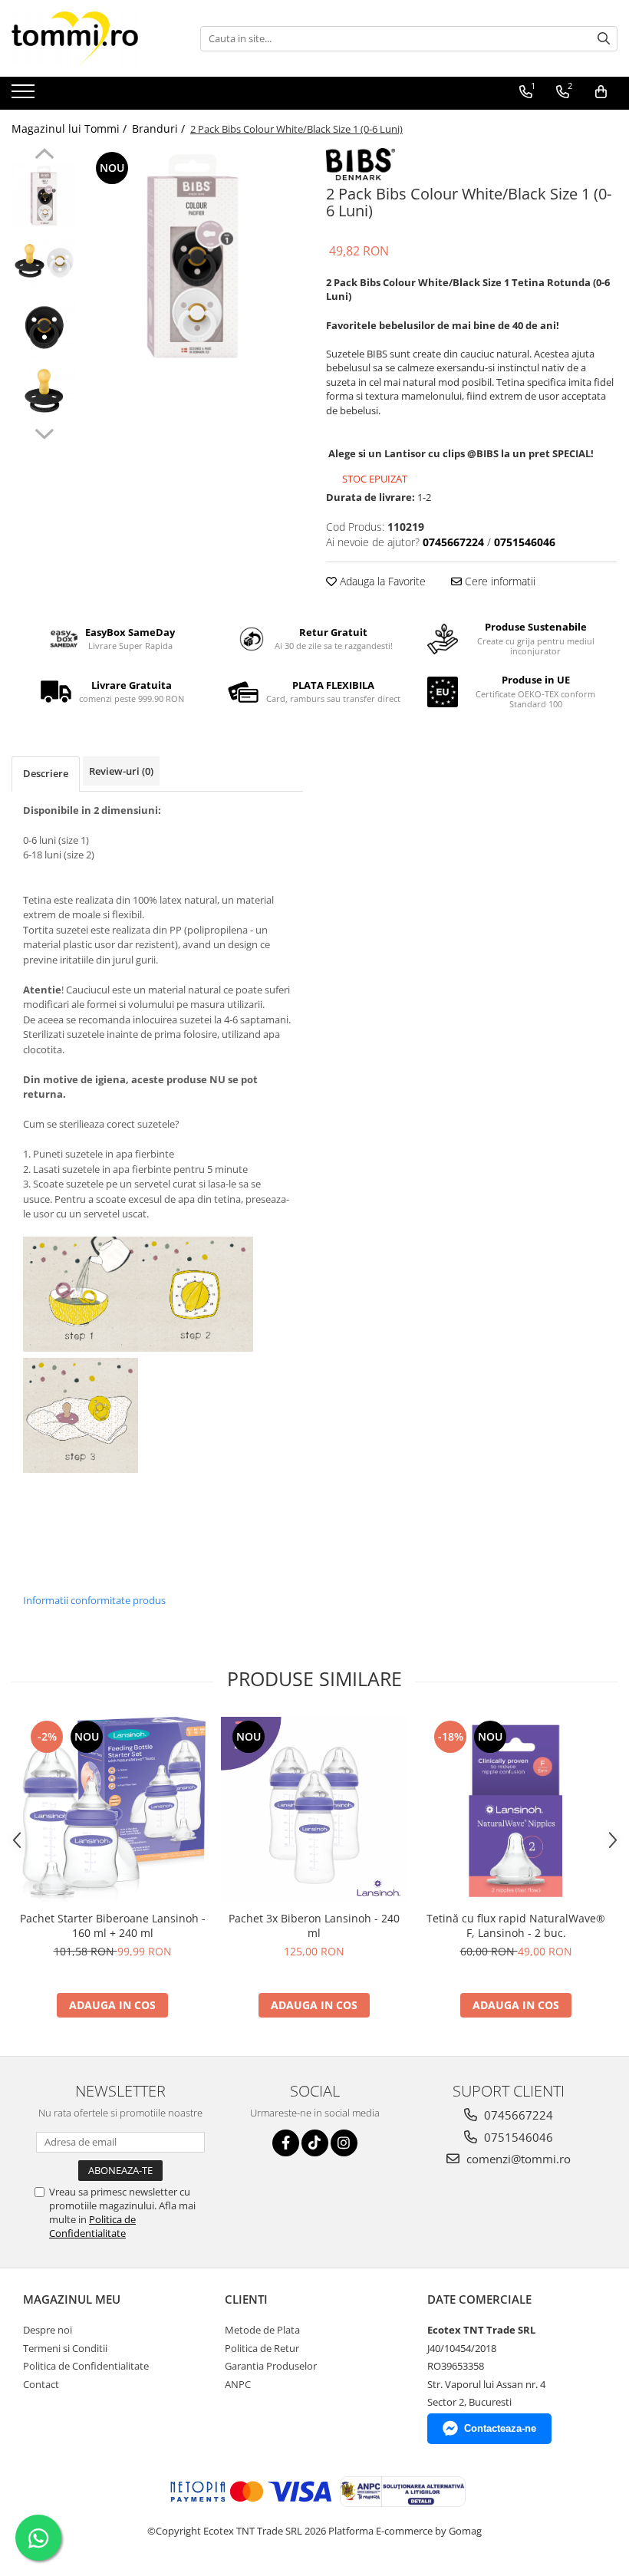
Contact (41, 2384)
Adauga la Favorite (381, 581)
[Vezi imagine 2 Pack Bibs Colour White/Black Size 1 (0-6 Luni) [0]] (44, 196)
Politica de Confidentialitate (92, 2226)
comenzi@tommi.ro (517, 2159)
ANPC (238, 2384)
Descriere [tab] (46, 773)
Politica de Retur (262, 2348)
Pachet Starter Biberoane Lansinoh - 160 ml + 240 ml (113, 1925)
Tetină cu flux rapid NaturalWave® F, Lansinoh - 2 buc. (516, 1925)
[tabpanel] (194, 257)
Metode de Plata (262, 2330)
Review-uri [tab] (121, 771)
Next (44, 432)
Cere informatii (499, 581)
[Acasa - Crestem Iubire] (88, 38)
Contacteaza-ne (500, 2428)
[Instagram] (344, 2143)
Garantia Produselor (271, 2366)
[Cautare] (604, 39)
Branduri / (160, 128)
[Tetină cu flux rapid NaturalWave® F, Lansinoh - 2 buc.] (516, 1810)
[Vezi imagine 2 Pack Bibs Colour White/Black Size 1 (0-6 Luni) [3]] (44, 392)
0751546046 (517, 2137)
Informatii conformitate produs (94, 1600)
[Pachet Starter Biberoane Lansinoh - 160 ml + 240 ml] (112, 1810)
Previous (44, 156)
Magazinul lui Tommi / (71, 128)
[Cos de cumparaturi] (601, 92)
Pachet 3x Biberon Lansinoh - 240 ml (314, 1925)
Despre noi (48, 2330)
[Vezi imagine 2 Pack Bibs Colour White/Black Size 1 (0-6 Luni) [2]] (44, 326)
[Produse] (25, 96)
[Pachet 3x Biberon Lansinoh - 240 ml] (314, 1810)
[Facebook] (286, 2143)
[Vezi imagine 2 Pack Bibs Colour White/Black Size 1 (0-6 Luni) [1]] (44, 261)
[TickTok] (315, 2143)
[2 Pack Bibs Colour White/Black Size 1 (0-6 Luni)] (194, 257)
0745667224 (517, 2115)
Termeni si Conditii (65, 2348)
